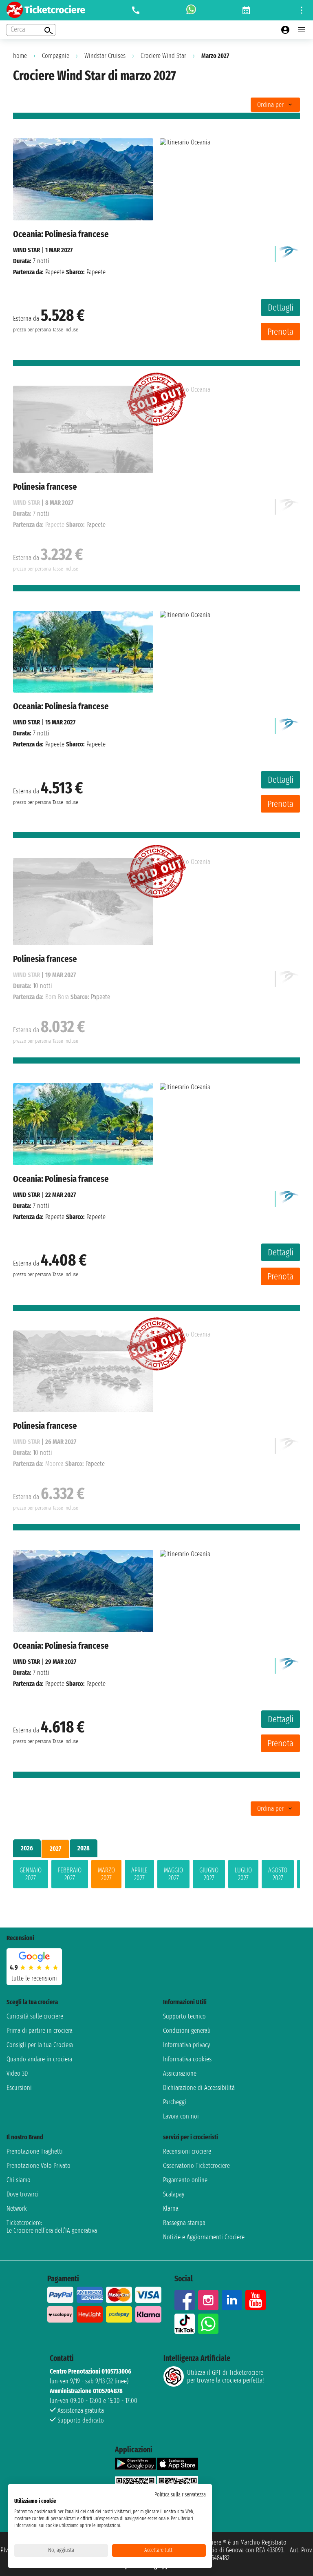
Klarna (171, 2208)
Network (17, 2208)
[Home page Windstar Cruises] (289, 252)
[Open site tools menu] (302, 10)
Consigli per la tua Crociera (40, 2045)
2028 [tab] (84, 1848)
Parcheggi (175, 2102)
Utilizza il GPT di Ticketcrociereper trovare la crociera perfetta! (225, 2376)
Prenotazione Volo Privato (39, 2166)
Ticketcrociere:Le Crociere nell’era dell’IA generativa (52, 2227)
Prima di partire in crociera (40, 2031)
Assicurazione (180, 2073)
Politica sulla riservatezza (180, 2495)
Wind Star (26, 250)
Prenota (280, 332)
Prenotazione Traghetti (35, 2151)
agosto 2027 (278, 1874)
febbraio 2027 (70, 1874)
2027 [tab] (55, 1849)
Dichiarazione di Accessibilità (199, 2088)
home (20, 56)
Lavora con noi (181, 2116)
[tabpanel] (156, 1876)
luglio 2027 (243, 1874)
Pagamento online (185, 2180)
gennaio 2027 (31, 1874)
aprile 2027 (139, 1874)
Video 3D (17, 2073)
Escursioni (19, 2088)
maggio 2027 (173, 1874)
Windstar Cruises (105, 56)
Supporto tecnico (184, 2016)
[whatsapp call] (191, 10)
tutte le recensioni (34, 1978)
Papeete (55, 272)
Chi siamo (19, 2180)
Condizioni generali (187, 2031)
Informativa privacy (186, 2045)
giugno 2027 (209, 1874)
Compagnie (56, 56)
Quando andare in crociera (39, 2059)
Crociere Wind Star (163, 56)
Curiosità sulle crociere (35, 2016)
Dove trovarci (23, 2194)
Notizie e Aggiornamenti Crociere (204, 2237)
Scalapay (174, 2194)
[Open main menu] (302, 30)
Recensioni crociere (187, 2151)
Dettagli (281, 308)
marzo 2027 (106, 1874)
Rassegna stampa (184, 2223)
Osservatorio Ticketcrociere (196, 2166)
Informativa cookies (187, 2059)
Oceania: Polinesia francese (61, 234)
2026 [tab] (27, 1848)
